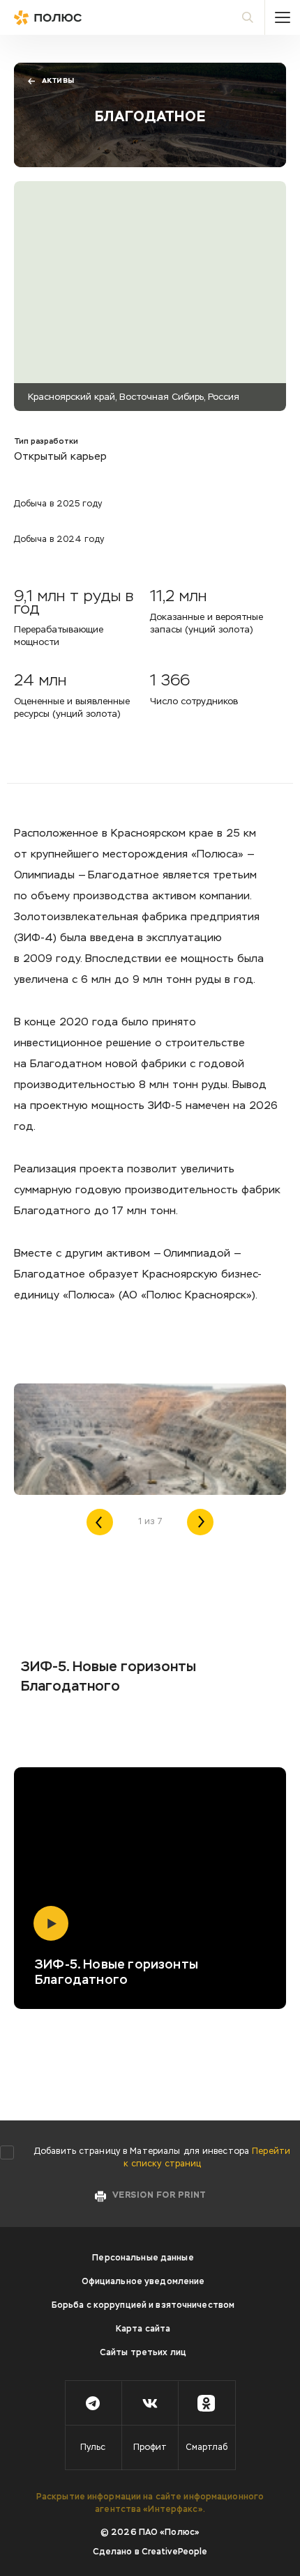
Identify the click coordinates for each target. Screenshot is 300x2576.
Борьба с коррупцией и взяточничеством (143, 2306)
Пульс (93, 2448)
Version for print (159, 2196)
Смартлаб (207, 2448)
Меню (283, 17)
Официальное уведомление (143, 2282)
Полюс (77, 17)
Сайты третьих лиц (143, 2353)
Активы (58, 81)
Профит (150, 2448)
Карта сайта (143, 2329)
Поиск (248, 17)
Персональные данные (143, 2258)
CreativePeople (175, 2552)
